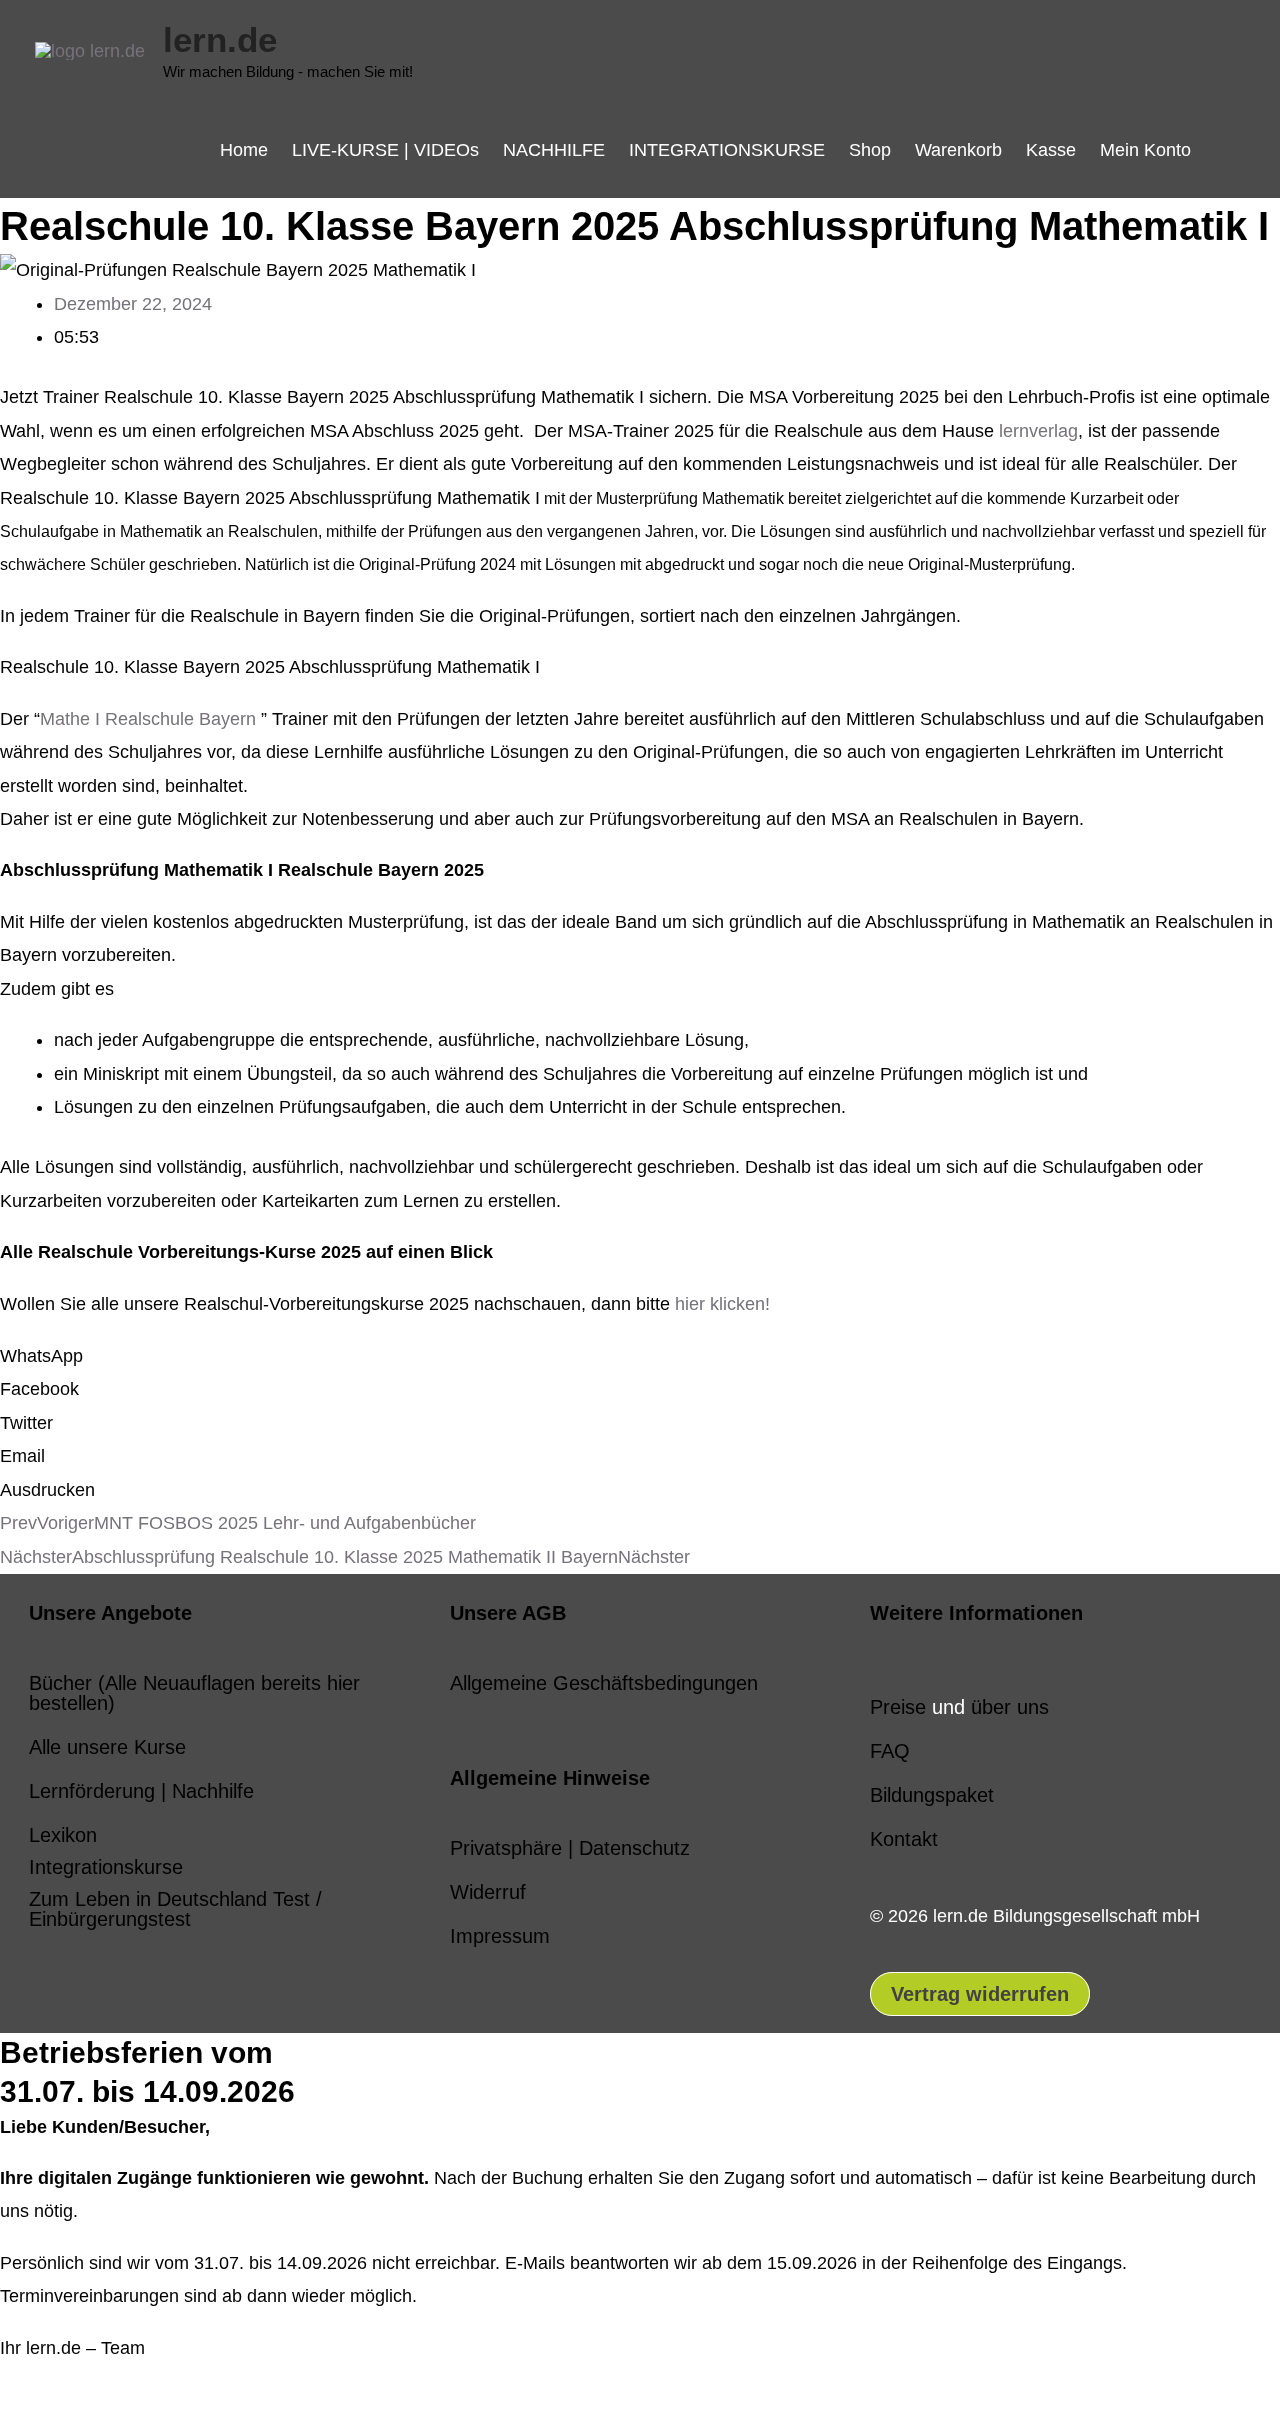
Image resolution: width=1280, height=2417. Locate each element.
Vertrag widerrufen (980, 1994)
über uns (1010, 1707)
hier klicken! (722, 1304)
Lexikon (63, 1835)
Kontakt (904, 1839)
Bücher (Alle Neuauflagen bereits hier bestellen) (194, 1693)
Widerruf (488, 1892)
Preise (898, 1707)
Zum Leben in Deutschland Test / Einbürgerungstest (175, 1909)
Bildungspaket (932, 1795)
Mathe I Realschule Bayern (148, 719)
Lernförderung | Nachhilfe (141, 1791)
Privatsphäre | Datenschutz (570, 1848)
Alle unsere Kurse (107, 1747)
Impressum (500, 1936)
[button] (1224, 149)
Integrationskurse (106, 1867)
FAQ (890, 1751)
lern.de (220, 39)
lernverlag (1038, 431)
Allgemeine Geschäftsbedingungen (604, 1683)
